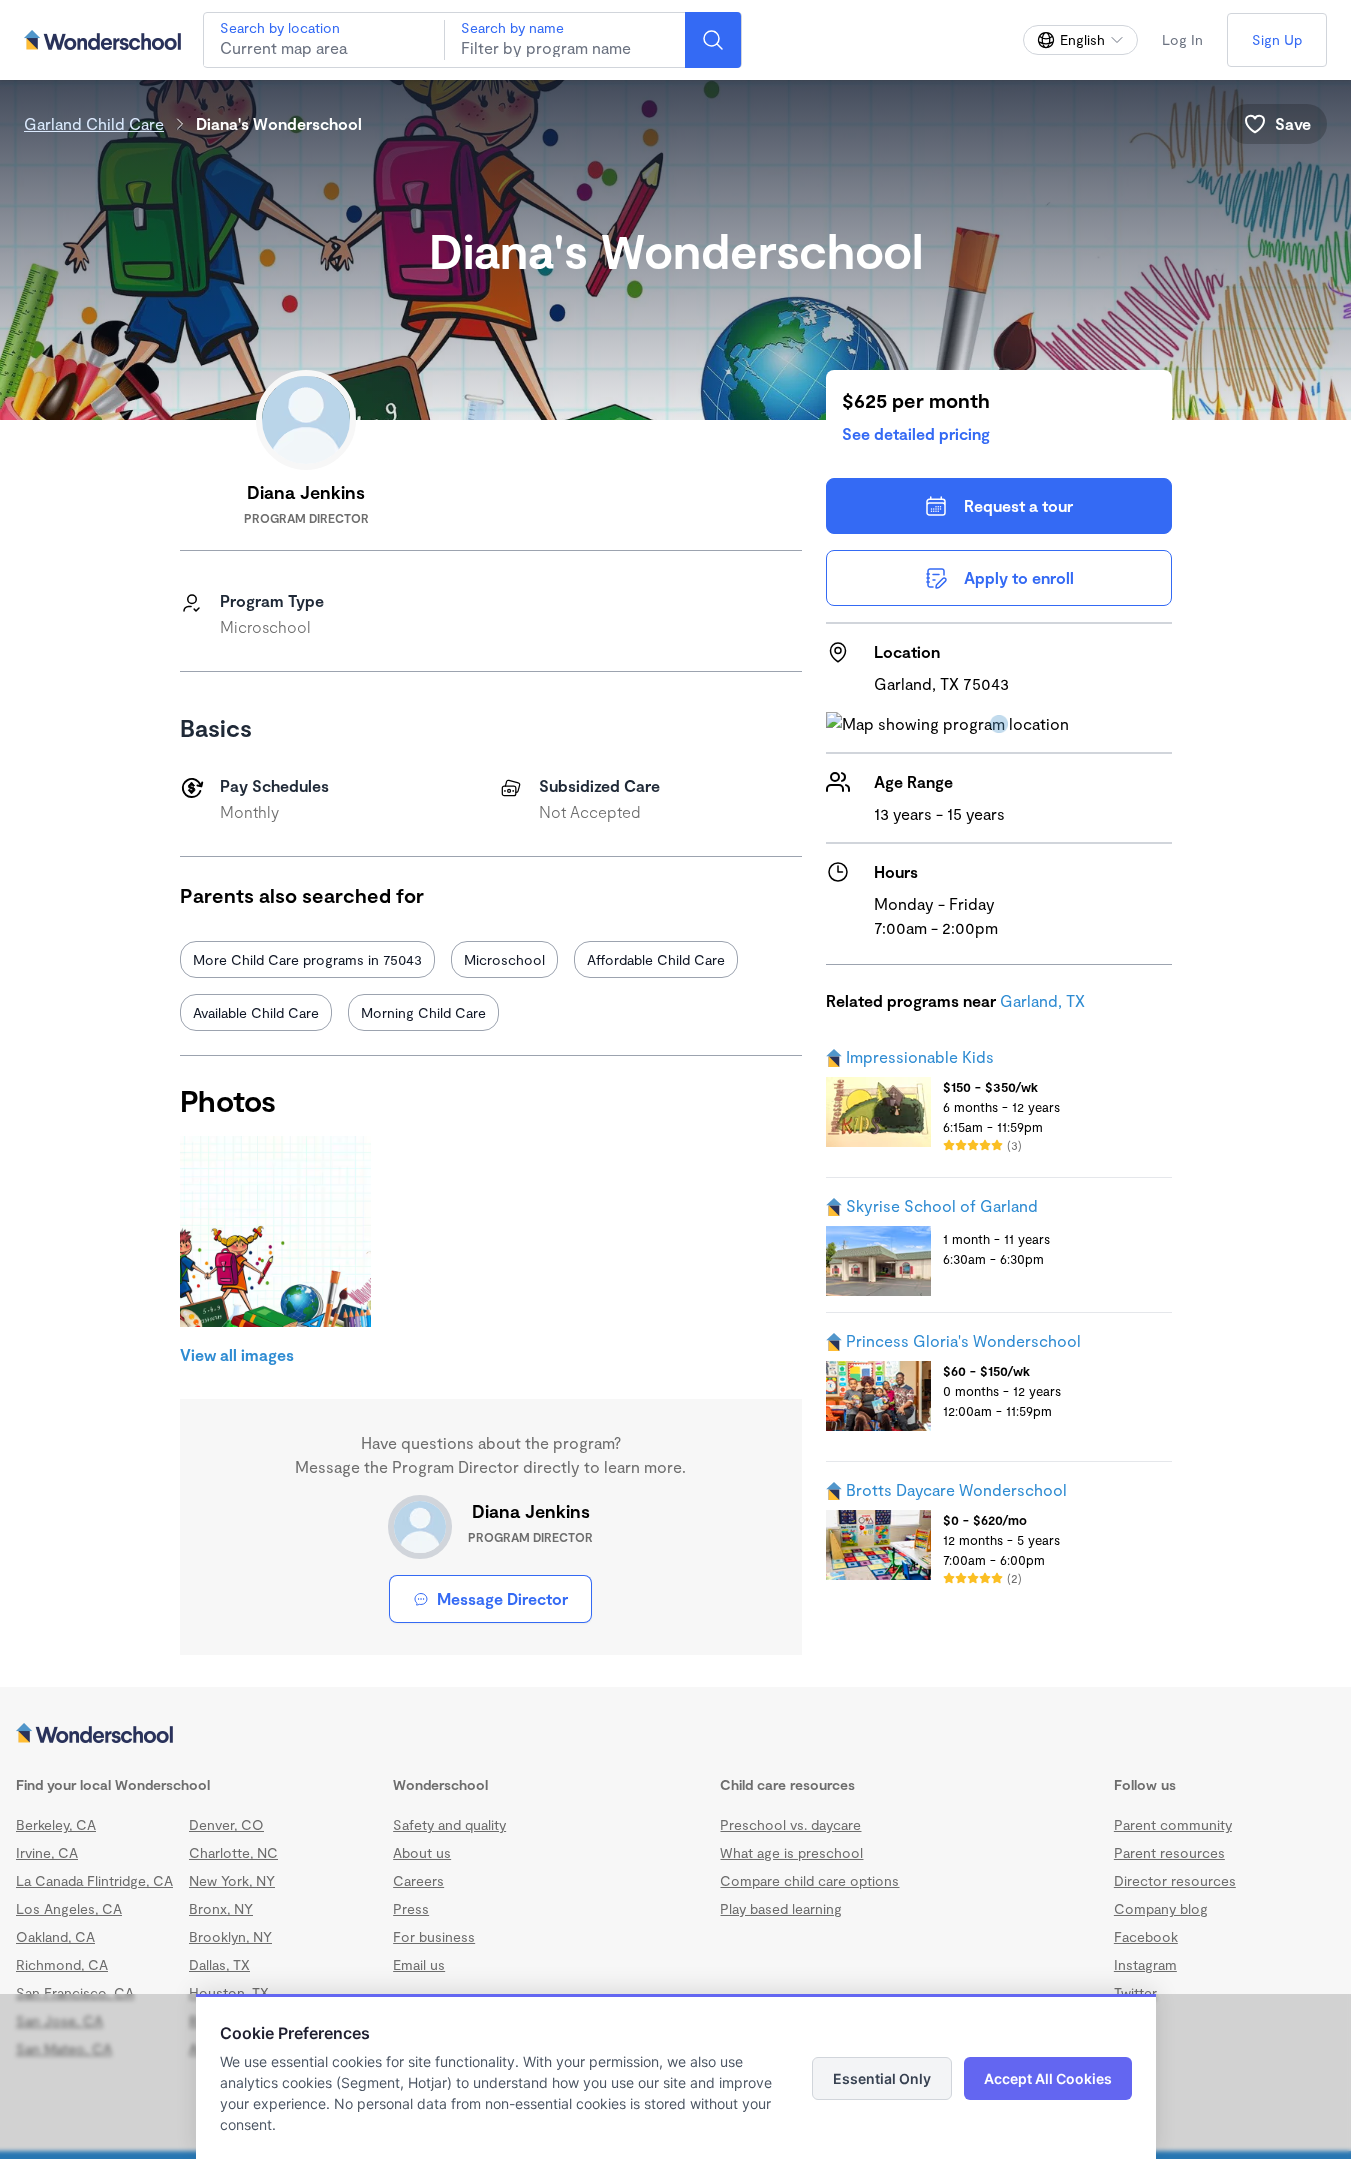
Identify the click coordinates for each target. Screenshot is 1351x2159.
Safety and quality (449, 1824)
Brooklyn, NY (230, 1936)
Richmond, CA (62, 1964)
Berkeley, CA (56, 1824)
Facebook (1146, 1936)
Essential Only (882, 2078)
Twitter (1135, 1992)
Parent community (1173, 1824)
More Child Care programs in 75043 (307, 959)
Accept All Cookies (1048, 2078)
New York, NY (232, 1880)
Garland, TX (1042, 1000)
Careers (418, 1880)
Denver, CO (226, 1824)
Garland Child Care (94, 123)
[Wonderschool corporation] (675, 1735)
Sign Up (1277, 39)
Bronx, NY (221, 1908)
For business (434, 1936)
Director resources (1175, 1880)
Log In (1182, 39)
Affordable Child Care (656, 959)
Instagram (1145, 1964)
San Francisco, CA (75, 1992)
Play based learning (781, 1908)
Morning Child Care (423, 1012)
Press (411, 1908)
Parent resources (1169, 1852)
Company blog (1161, 1908)
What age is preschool (791, 1852)
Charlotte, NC (233, 1852)
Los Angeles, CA (69, 1908)
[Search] (713, 40)
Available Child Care (256, 1012)
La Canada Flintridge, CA (94, 1880)
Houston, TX (229, 1992)
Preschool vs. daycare (790, 1824)
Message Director (502, 1598)
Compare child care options (809, 1880)
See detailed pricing (916, 433)
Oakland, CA (55, 1936)
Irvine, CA (47, 1852)
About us (422, 1852)
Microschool (504, 959)
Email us (419, 1964)
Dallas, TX (219, 1964)
